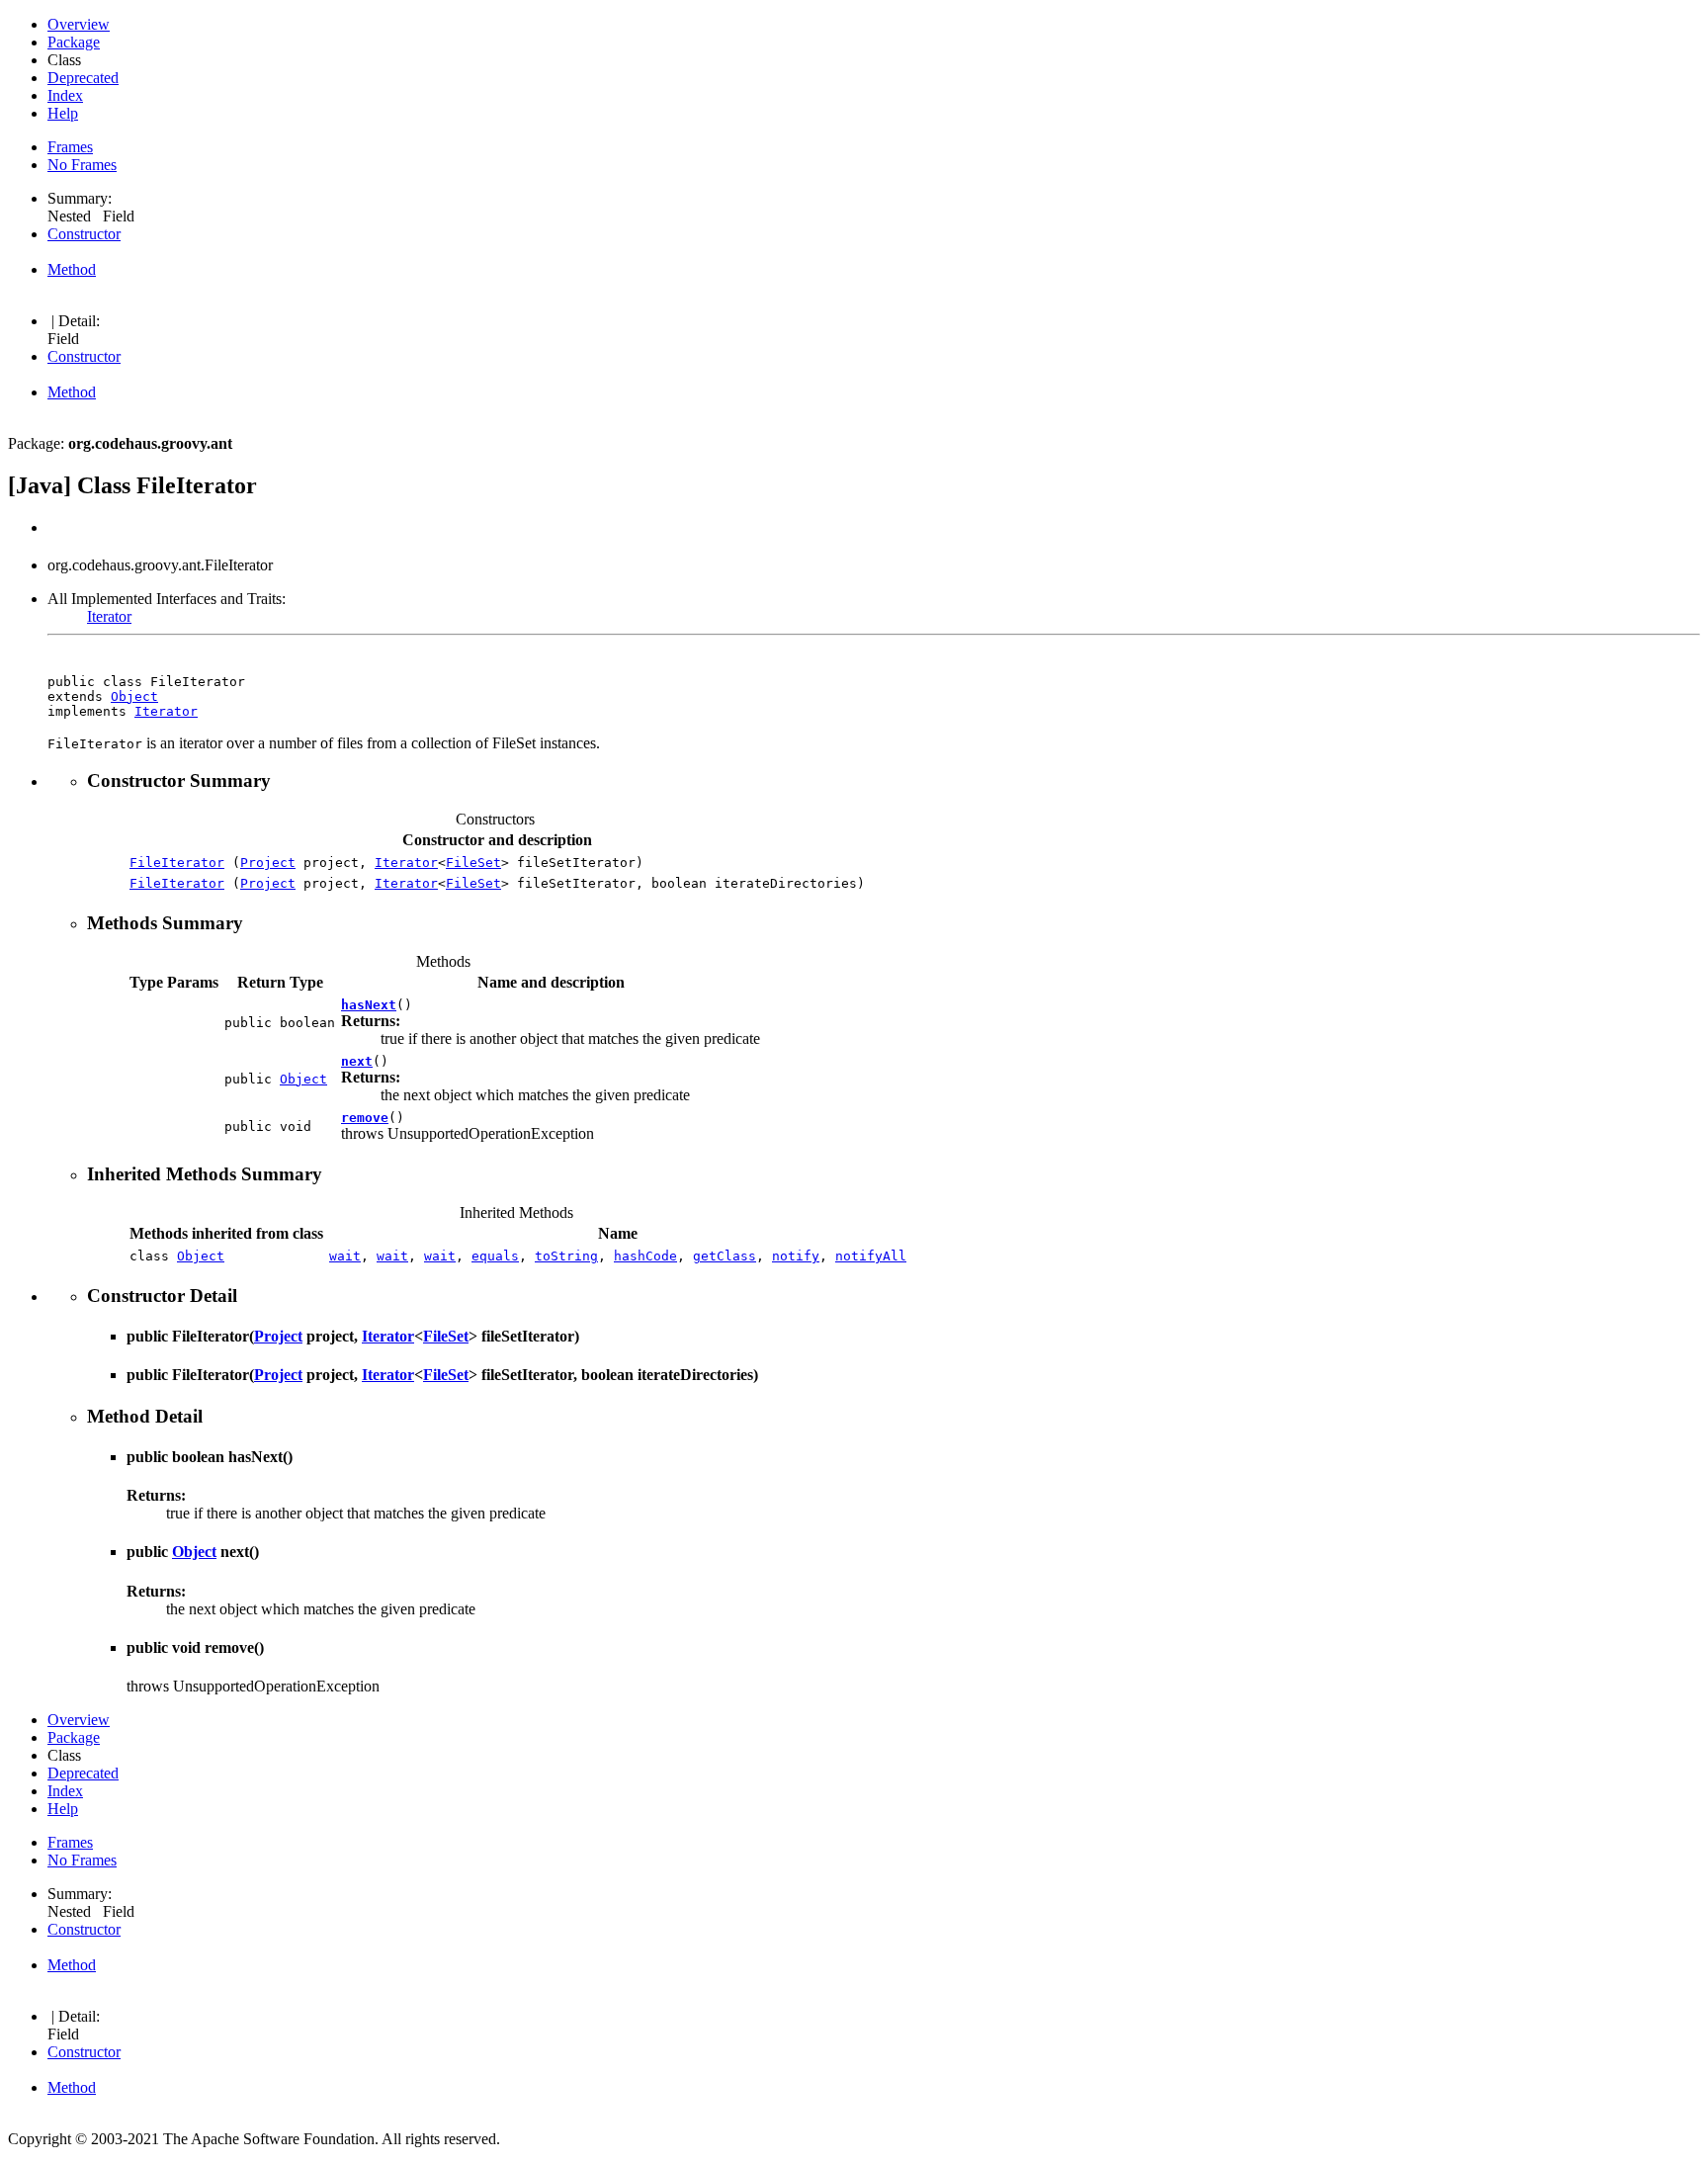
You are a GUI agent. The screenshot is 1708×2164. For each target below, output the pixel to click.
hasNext (369, 1005)
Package (74, 42)
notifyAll (871, 1256)
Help (63, 113)
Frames (70, 147)
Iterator (109, 616)
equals (495, 1256)
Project (268, 863)
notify (796, 1256)
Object (134, 696)
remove (365, 1118)
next (357, 1061)
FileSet (473, 863)
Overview (79, 24)
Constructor (84, 234)
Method (72, 269)
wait (345, 1256)
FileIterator (177, 863)
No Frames (82, 165)
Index (65, 95)
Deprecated (83, 78)
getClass (725, 1256)
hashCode (645, 1256)
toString (566, 1256)
